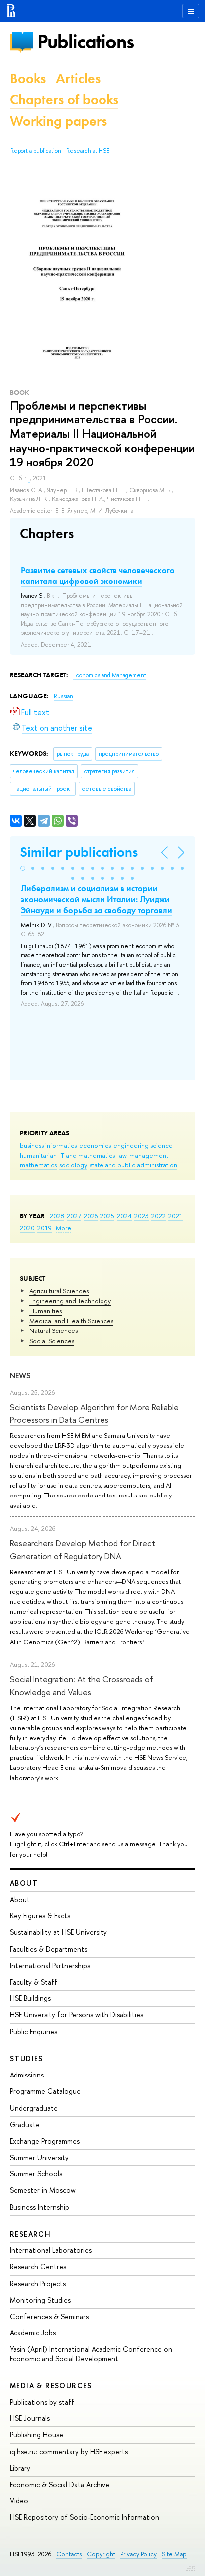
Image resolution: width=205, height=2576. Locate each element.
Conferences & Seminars (49, 2316)
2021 (175, 1216)
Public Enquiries (34, 2032)
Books (28, 78)
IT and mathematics (87, 1155)
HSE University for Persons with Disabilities (77, 2015)
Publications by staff (42, 2402)
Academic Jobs (33, 2333)
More (63, 1228)
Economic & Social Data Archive (60, 2484)
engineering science (143, 1145)
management (149, 1155)
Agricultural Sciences (59, 1291)
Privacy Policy (139, 2554)
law (122, 1155)
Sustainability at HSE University (58, 1932)
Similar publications (79, 852)
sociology (73, 1165)
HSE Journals (30, 2418)
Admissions (27, 2075)
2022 (158, 1216)
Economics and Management (110, 675)
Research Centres (38, 2267)
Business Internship (40, 2207)
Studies (27, 2058)
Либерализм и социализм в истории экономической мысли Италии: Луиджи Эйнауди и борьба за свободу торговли (97, 899)
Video (19, 2501)
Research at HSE (88, 151)
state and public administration (133, 1165)
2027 (74, 1216)
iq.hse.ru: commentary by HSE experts (69, 2451)
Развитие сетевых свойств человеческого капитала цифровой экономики (98, 576)
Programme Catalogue (45, 2091)
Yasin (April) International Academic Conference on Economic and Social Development (91, 2354)
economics (95, 1145)
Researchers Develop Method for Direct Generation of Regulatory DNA (83, 1549)
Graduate (25, 2124)
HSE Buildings (30, 1998)
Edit (191, 2567)
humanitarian (38, 1155)
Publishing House (37, 2435)
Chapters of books (64, 100)
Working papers (58, 121)
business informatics (48, 1145)
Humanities (46, 1311)
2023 (142, 1216)
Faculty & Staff (34, 1982)
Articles (78, 78)
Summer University (39, 2157)
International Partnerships (50, 1965)
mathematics (38, 1165)
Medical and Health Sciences (71, 1321)
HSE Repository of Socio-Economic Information (85, 2517)
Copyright (101, 2554)
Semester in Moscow (43, 2190)
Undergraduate (34, 2108)
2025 (107, 1216)
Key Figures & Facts (40, 1916)
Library (20, 2468)
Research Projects (38, 2284)
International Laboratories (51, 2250)
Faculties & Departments (49, 1949)
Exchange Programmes (45, 2141)
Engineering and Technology (70, 1301)
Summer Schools (36, 2174)
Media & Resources (51, 2385)
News (20, 1375)
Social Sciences (52, 1341)
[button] (23, 868)
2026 (91, 1216)
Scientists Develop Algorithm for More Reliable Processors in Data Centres (94, 1413)
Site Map (174, 2554)
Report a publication (36, 151)
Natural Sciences (53, 1330)
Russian (63, 696)
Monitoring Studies (40, 2300)
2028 (57, 1216)
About (24, 1883)
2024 (124, 1216)
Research (30, 2234)
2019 (45, 1228)
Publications (86, 42)
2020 (27, 1228)
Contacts (69, 2554)
